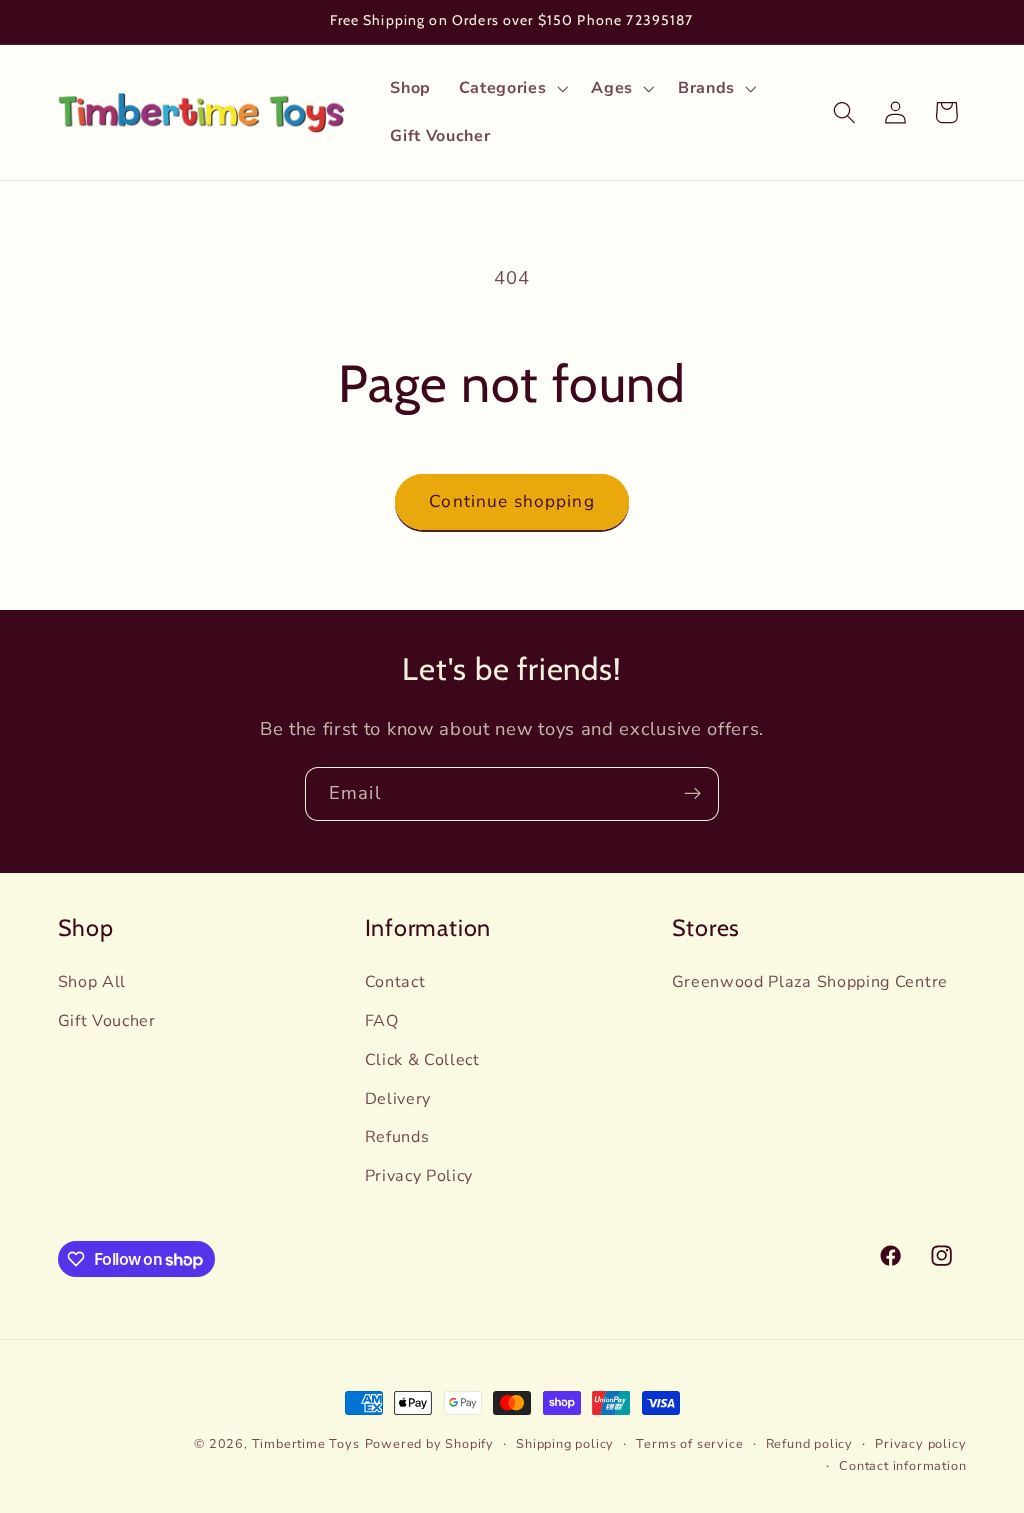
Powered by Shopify (430, 1443)
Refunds (397, 1137)
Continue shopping (512, 501)
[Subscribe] (692, 794)
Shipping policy (565, 1443)
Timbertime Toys (306, 1443)
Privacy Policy (419, 1176)
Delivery (398, 1099)
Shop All (92, 982)
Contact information (902, 1465)
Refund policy (809, 1443)
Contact (395, 982)
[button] (511, 89)
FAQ (382, 1021)
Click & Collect (422, 1060)
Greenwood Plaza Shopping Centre (810, 982)
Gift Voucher (107, 1021)
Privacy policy (920, 1443)
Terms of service (689, 1443)
